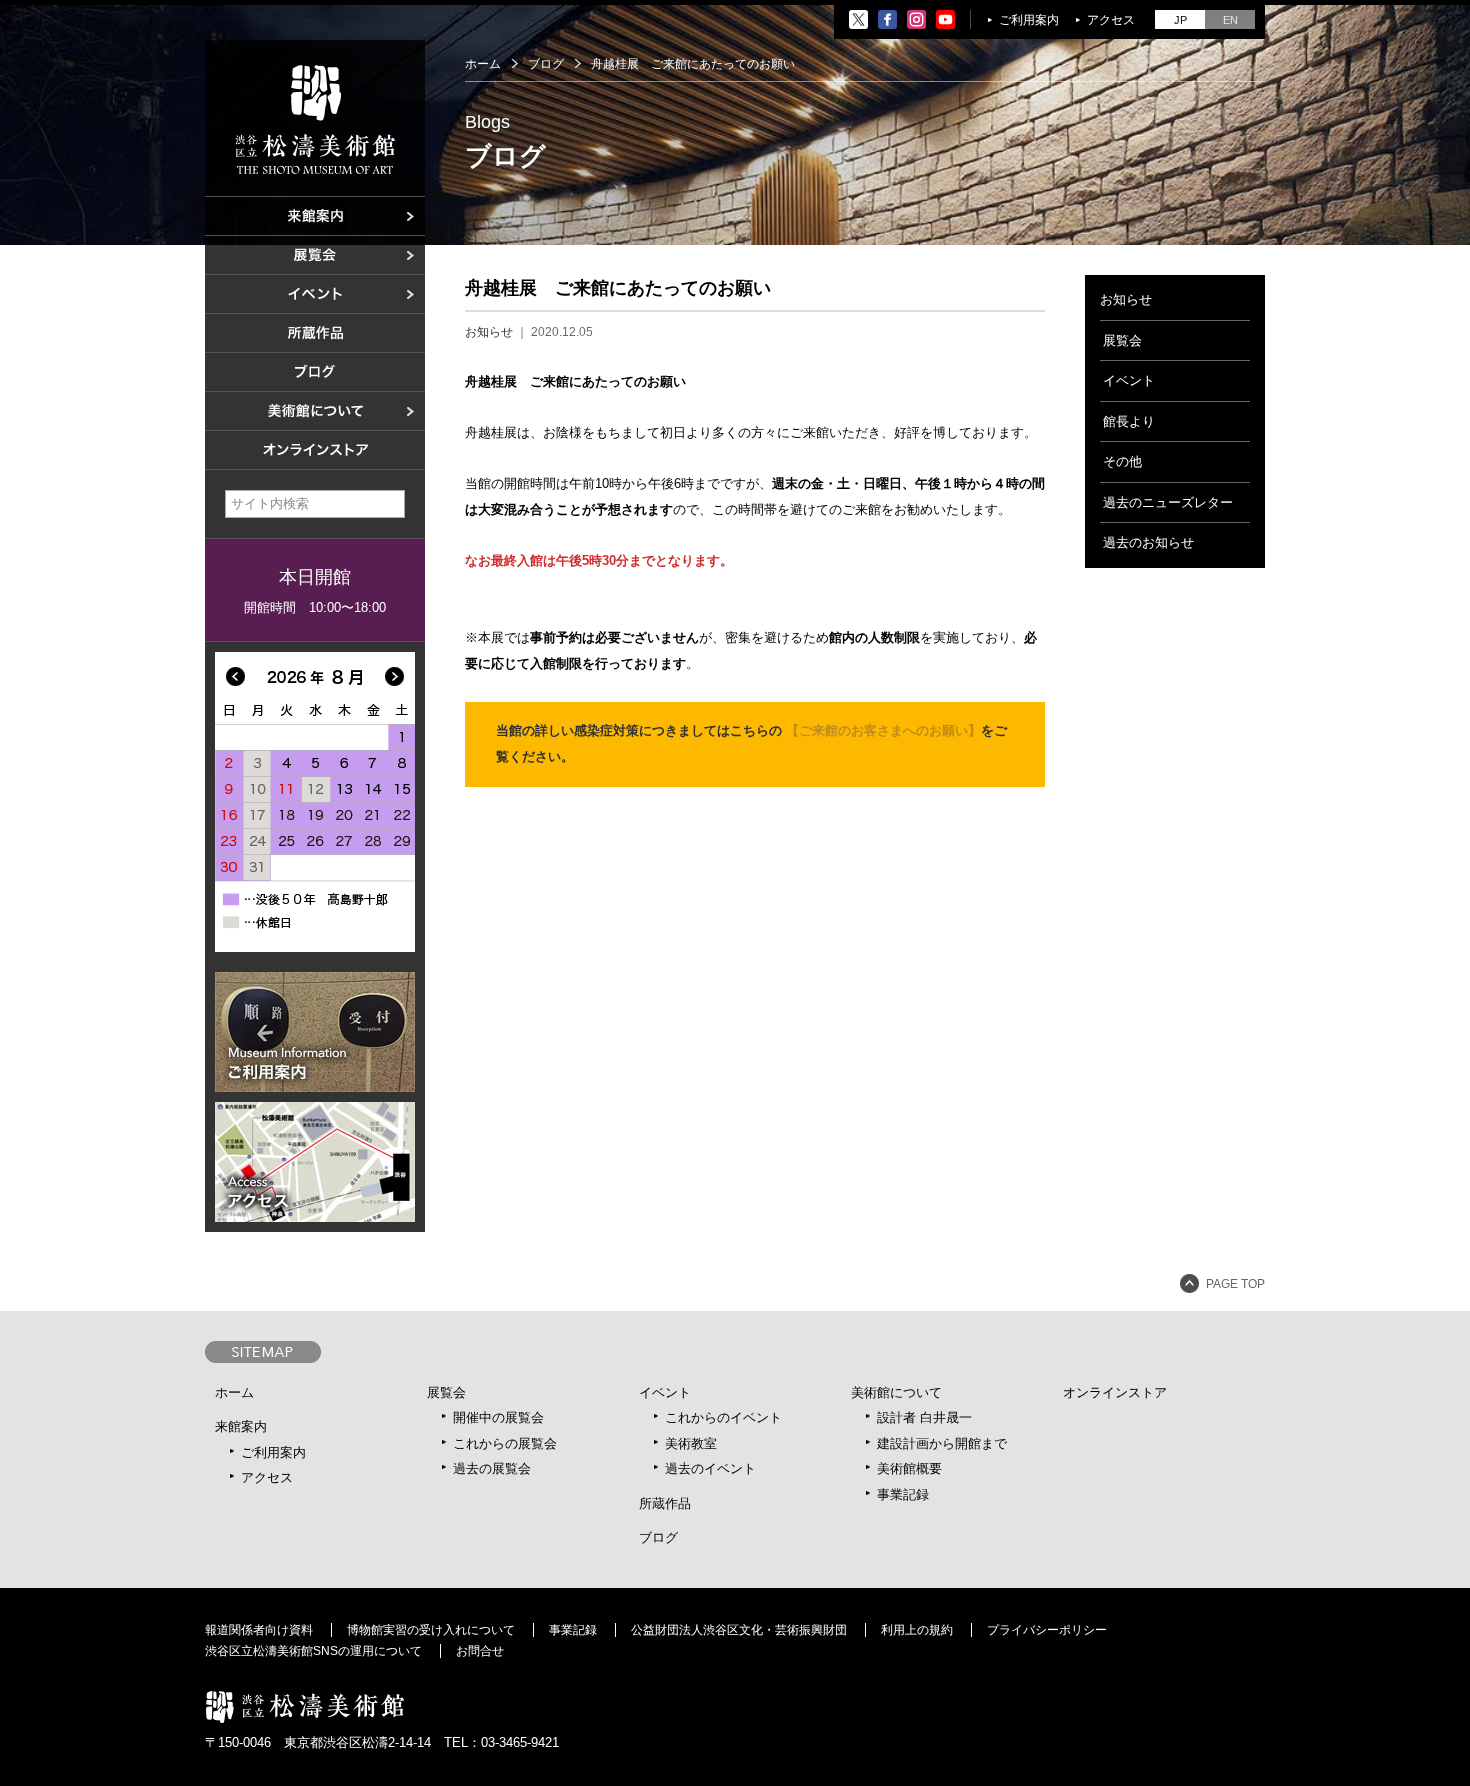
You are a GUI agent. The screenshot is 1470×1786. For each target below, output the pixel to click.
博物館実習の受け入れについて (431, 1630)
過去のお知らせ (1148, 542)
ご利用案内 (1029, 20)
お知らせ (489, 332)
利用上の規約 (917, 1630)
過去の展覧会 (492, 1468)
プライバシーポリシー (1047, 1630)
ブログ (546, 64)
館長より (1129, 421)
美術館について (896, 1392)
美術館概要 (909, 1468)
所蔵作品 (665, 1503)
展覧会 (1122, 340)
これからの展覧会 (505, 1443)
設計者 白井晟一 (924, 1417)
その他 (1122, 461)
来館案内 (241, 1426)
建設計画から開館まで (942, 1443)
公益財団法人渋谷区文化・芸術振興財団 (739, 1630)
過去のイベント (710, 1468)
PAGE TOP (1235, 1284)
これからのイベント (723, 1417)
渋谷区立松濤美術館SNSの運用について (313, 1651)
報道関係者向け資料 (259, 1630)
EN (1230, 20)
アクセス (1111, 20)
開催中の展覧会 (498, 1417)
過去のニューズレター (1168, 502)
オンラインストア (1115, 1392)
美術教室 (691, 1443)
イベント (1129, 380)
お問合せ (480, 1651)
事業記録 (903, 1494)
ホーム (483, 64)
